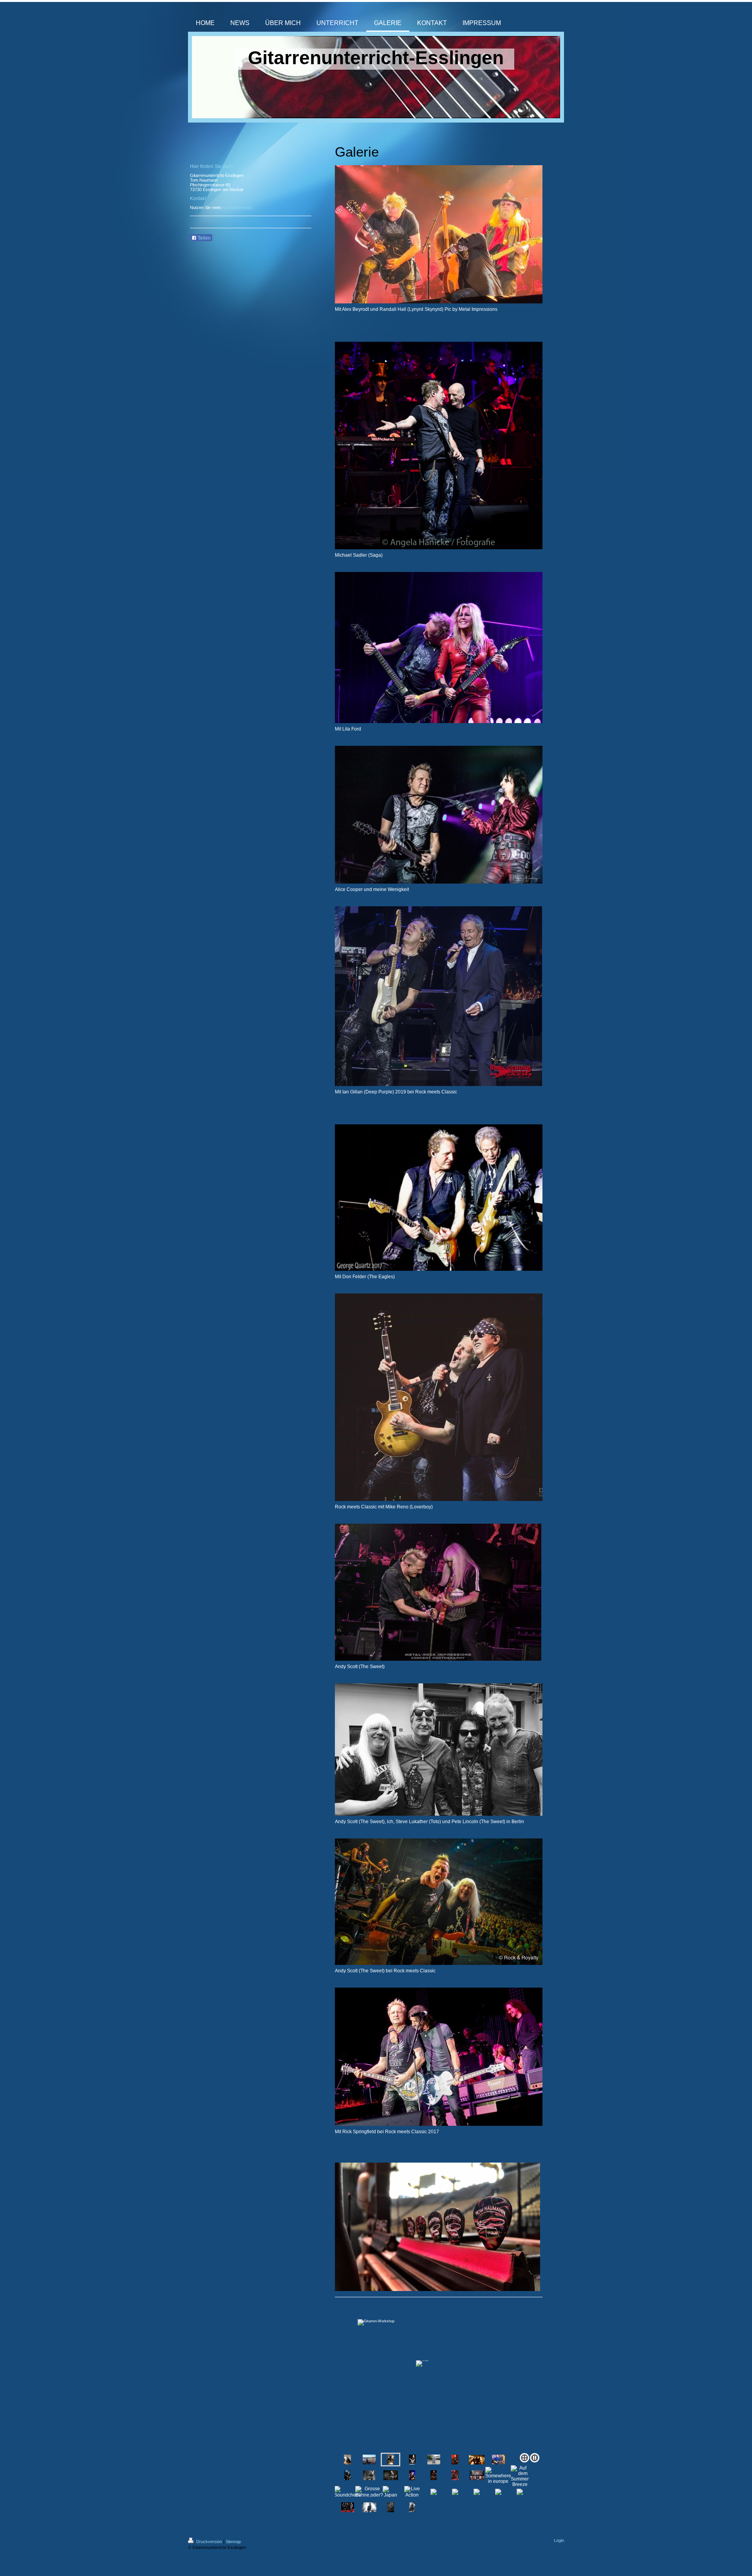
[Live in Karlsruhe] (477, 2460)
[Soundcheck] (455, 2475)
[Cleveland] (434, 2460)
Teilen (204, 238)
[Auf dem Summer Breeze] (477, 2475)
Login (559, 2540)
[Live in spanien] (369, 2460)
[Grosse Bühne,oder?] (369, 2492)
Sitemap (233, 2542)
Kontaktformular (237, 207)
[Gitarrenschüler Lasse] (498, 2460)
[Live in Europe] (412, 2475)
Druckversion (209, 2542)
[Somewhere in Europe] (434, 2475)
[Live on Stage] (412, 2460)
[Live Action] (412, 2492)
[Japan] (390, 2492)
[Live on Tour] (455, 2460)
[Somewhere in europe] (498, 2475)
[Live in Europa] (347, 2475)
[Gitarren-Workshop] (439, 2377)
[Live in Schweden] (369, 2475)
